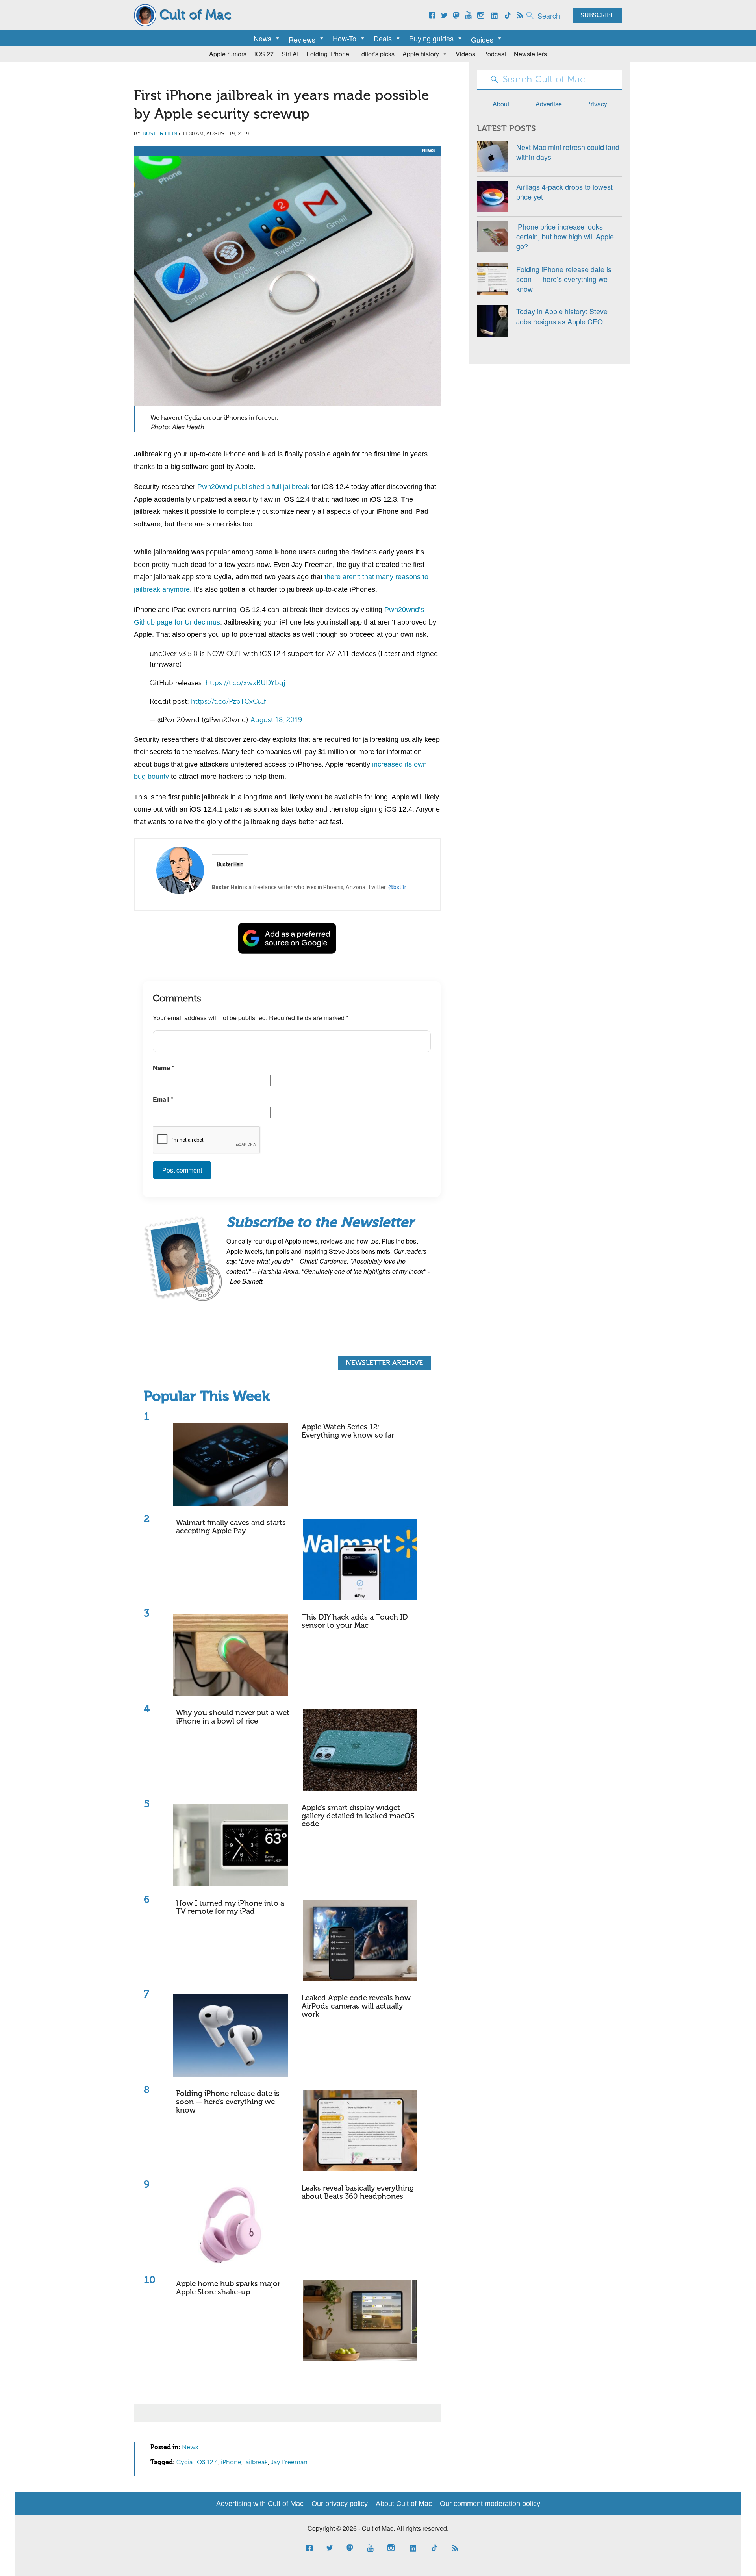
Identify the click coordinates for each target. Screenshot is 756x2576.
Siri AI (290, 54)
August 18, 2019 (276, 720)
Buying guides (431, 38)
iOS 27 (264, 54)
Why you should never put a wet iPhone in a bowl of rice (233, 1717)
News (262, 38)
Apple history (421, 54)
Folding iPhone (328, 54)
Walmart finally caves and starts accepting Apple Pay (231, 1527)
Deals (383, 38)
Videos (465, 54)
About (501, 104)
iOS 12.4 (207, 2463)
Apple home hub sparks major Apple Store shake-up (228, 2288)
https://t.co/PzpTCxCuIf (228, 702)
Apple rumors (228, 54)
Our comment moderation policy (490, 2504)
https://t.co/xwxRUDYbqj (246, 683)
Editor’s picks (376, 54)
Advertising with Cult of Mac (260, 2504)
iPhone (231, 2463)
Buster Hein (160, 134)
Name (163, 1068)
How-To (345, 38)
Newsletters (530, 54)
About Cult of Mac (404, 2504)
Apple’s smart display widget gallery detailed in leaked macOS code (358, 1816)
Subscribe (598, 16)
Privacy (597, 104)
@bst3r (397, 887)
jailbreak (256, 2463)
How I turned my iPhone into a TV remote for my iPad (230, 1908)
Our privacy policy (340, 2504)
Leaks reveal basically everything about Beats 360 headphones (358, 2192)
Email (163, 1099)
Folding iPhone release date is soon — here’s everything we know (228, 2102)
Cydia (184, 2463)
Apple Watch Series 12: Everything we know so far (348, 1431)
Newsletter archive (384, 1363)
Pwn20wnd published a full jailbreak (253, 487)
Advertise (549, 104)
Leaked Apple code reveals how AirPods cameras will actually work (356, 2006)
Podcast (495, 54)
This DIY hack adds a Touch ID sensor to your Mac (355, 1622)
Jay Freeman (289, 2463)
